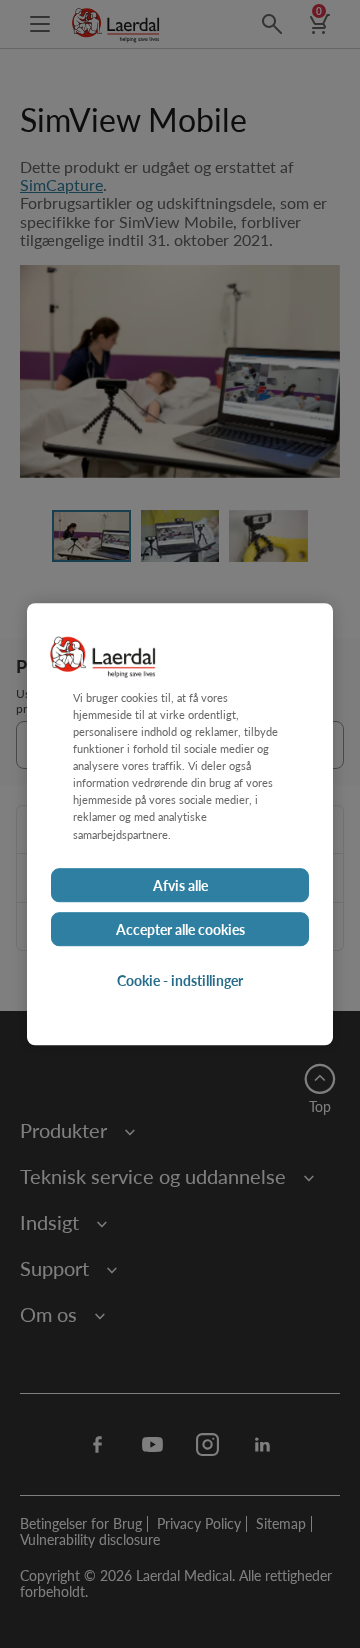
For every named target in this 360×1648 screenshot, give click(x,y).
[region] (180, 824)
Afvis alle (180, 885)
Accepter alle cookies (180, 929)
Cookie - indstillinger (180, 980)
